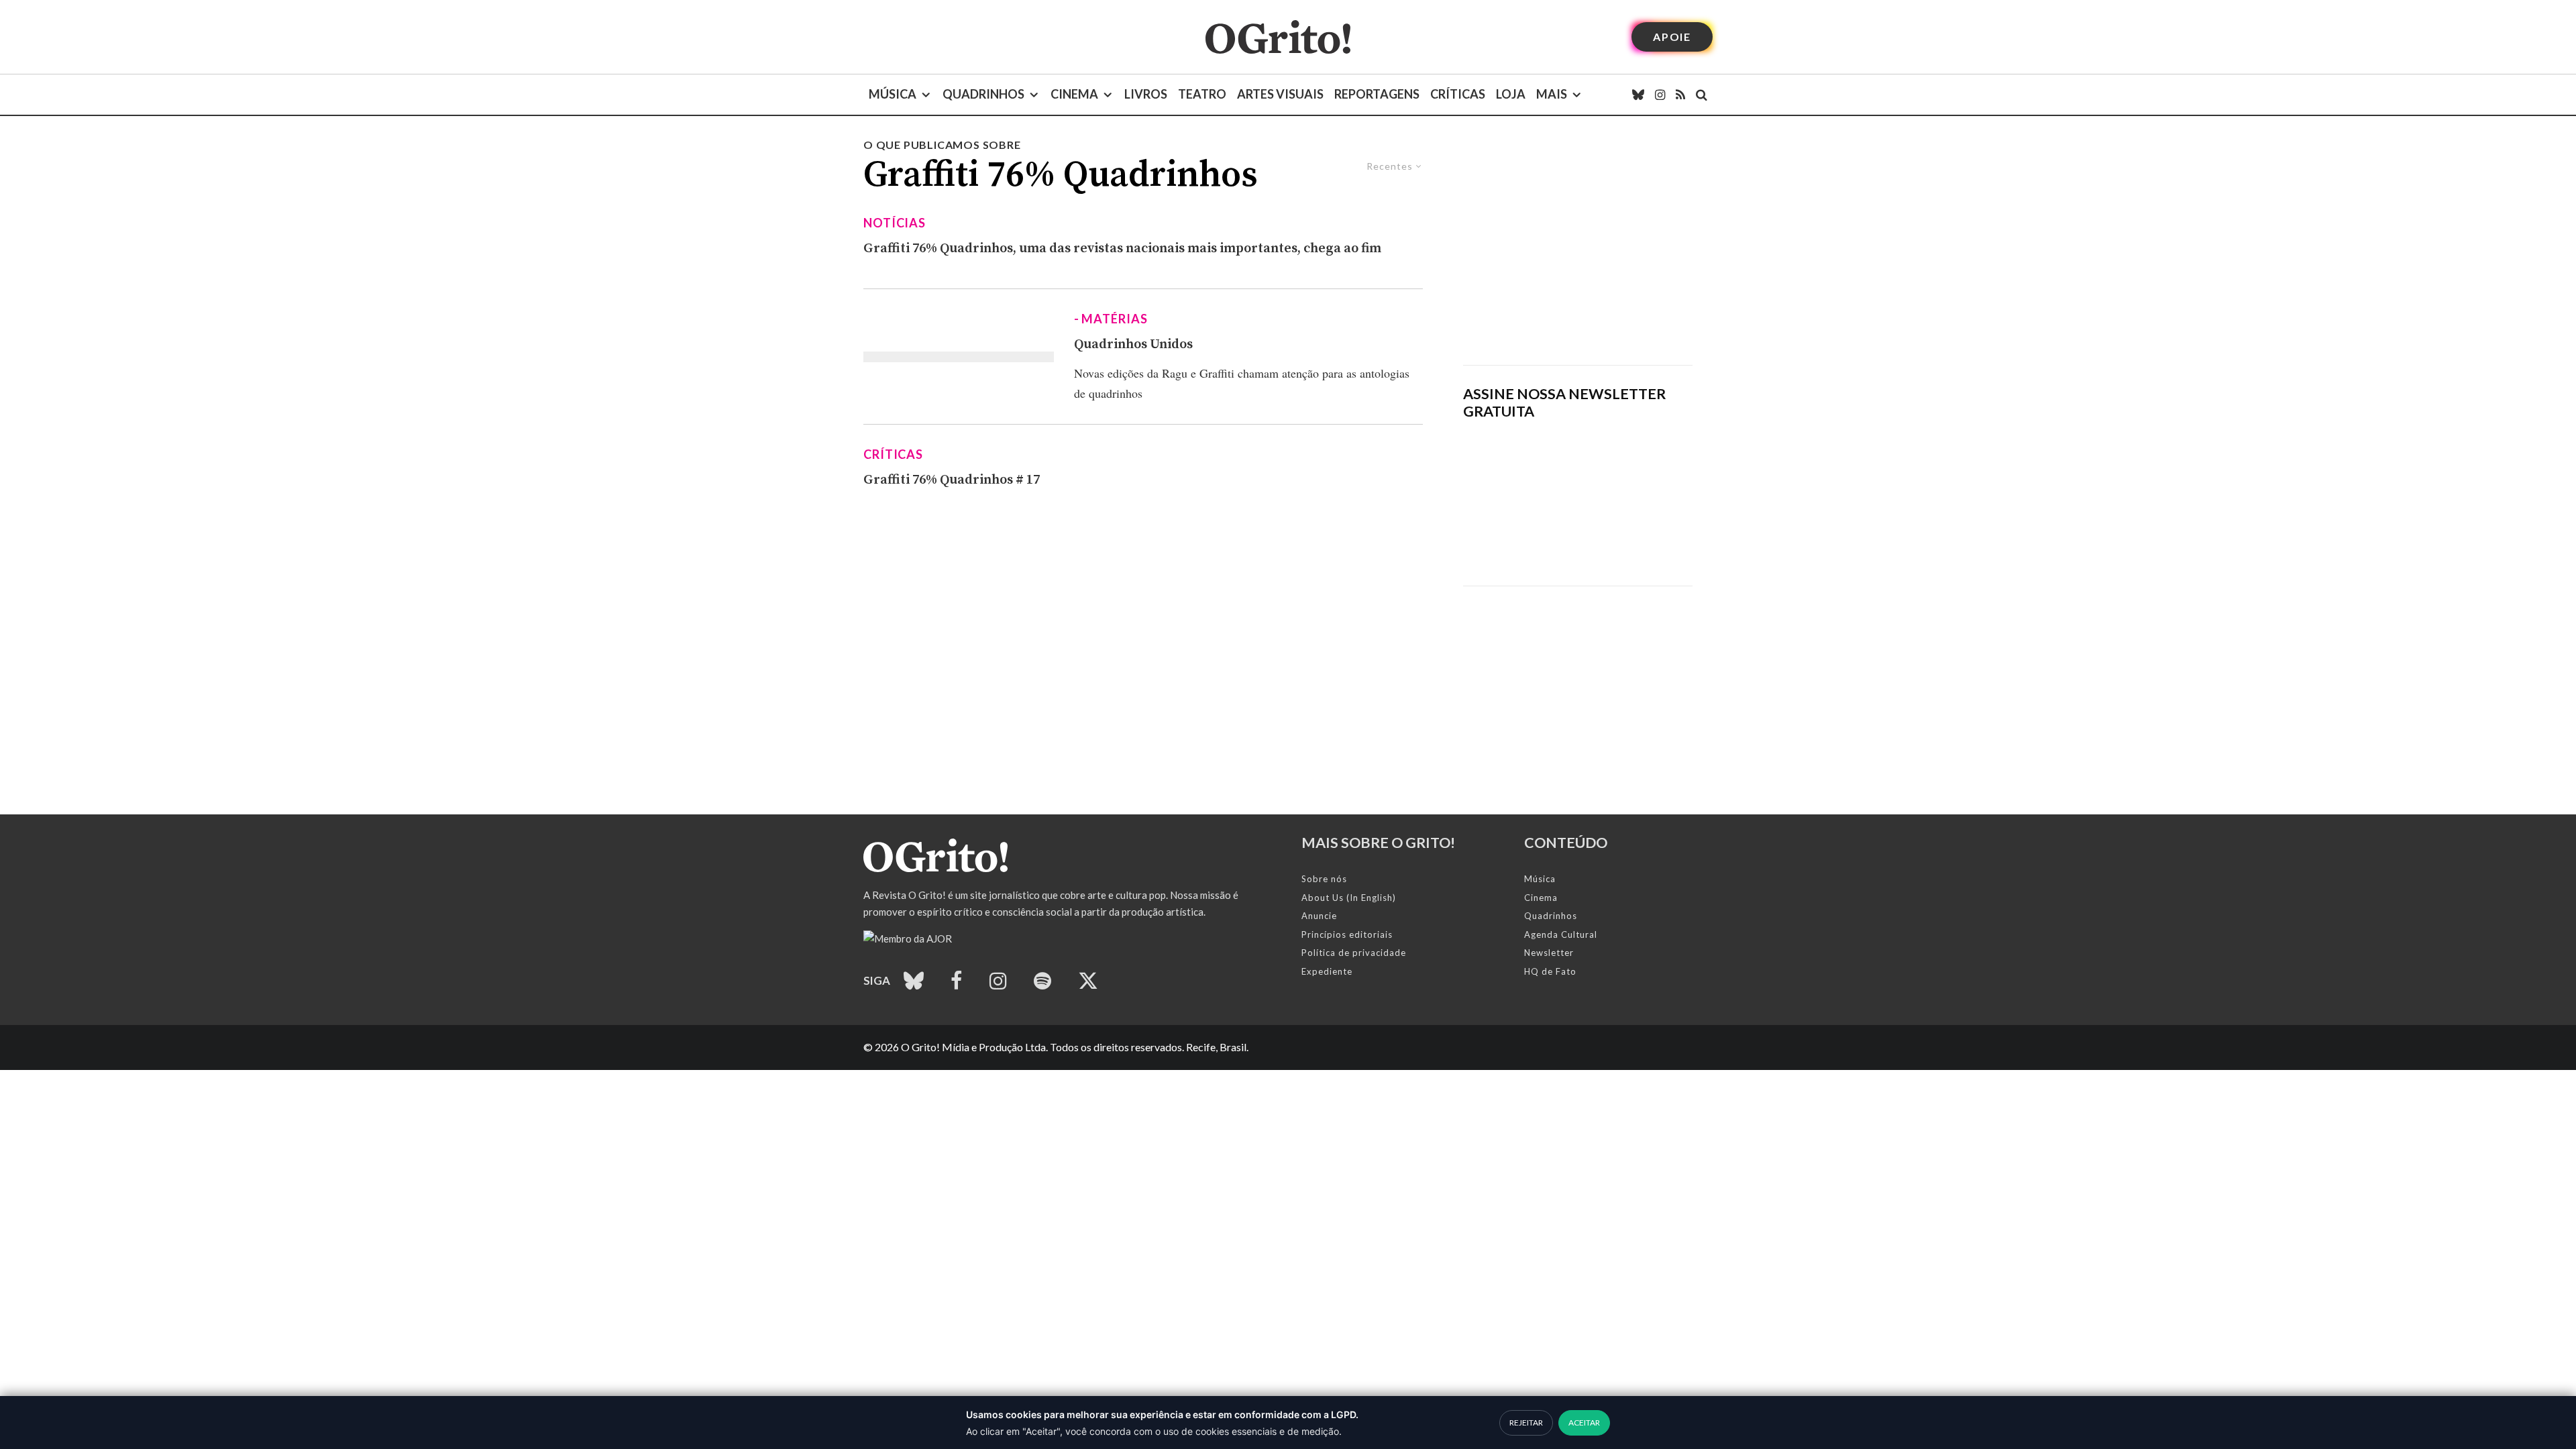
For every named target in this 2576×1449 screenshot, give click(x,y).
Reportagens (1377, 94)
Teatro (1202, 94)
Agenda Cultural (1561, 934)
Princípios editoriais (1347, 934)
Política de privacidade (1354, 953)
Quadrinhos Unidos (1133, 344)
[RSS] (1680, 95)
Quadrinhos (983, 94)
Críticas (1458, 94)
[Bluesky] (1638, 95)
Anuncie (1319, 916)
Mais (1552, 94)
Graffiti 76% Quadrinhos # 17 (952, 480)
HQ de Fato (1550, 971)
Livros (1146, 94)
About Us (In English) (1349, 898)
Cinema (1074, 94)
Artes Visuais (1280, 94)
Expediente (1327, 971)
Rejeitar (1526, 1423)
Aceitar (1584, 1423)
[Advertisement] (1578, 251)
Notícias (895, 223)
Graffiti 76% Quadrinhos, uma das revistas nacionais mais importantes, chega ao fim (1122, 249)
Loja (1511, 94)
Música (893, 94)
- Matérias (1111, 319)
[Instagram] (1660, 95)
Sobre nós (1324, 879)
